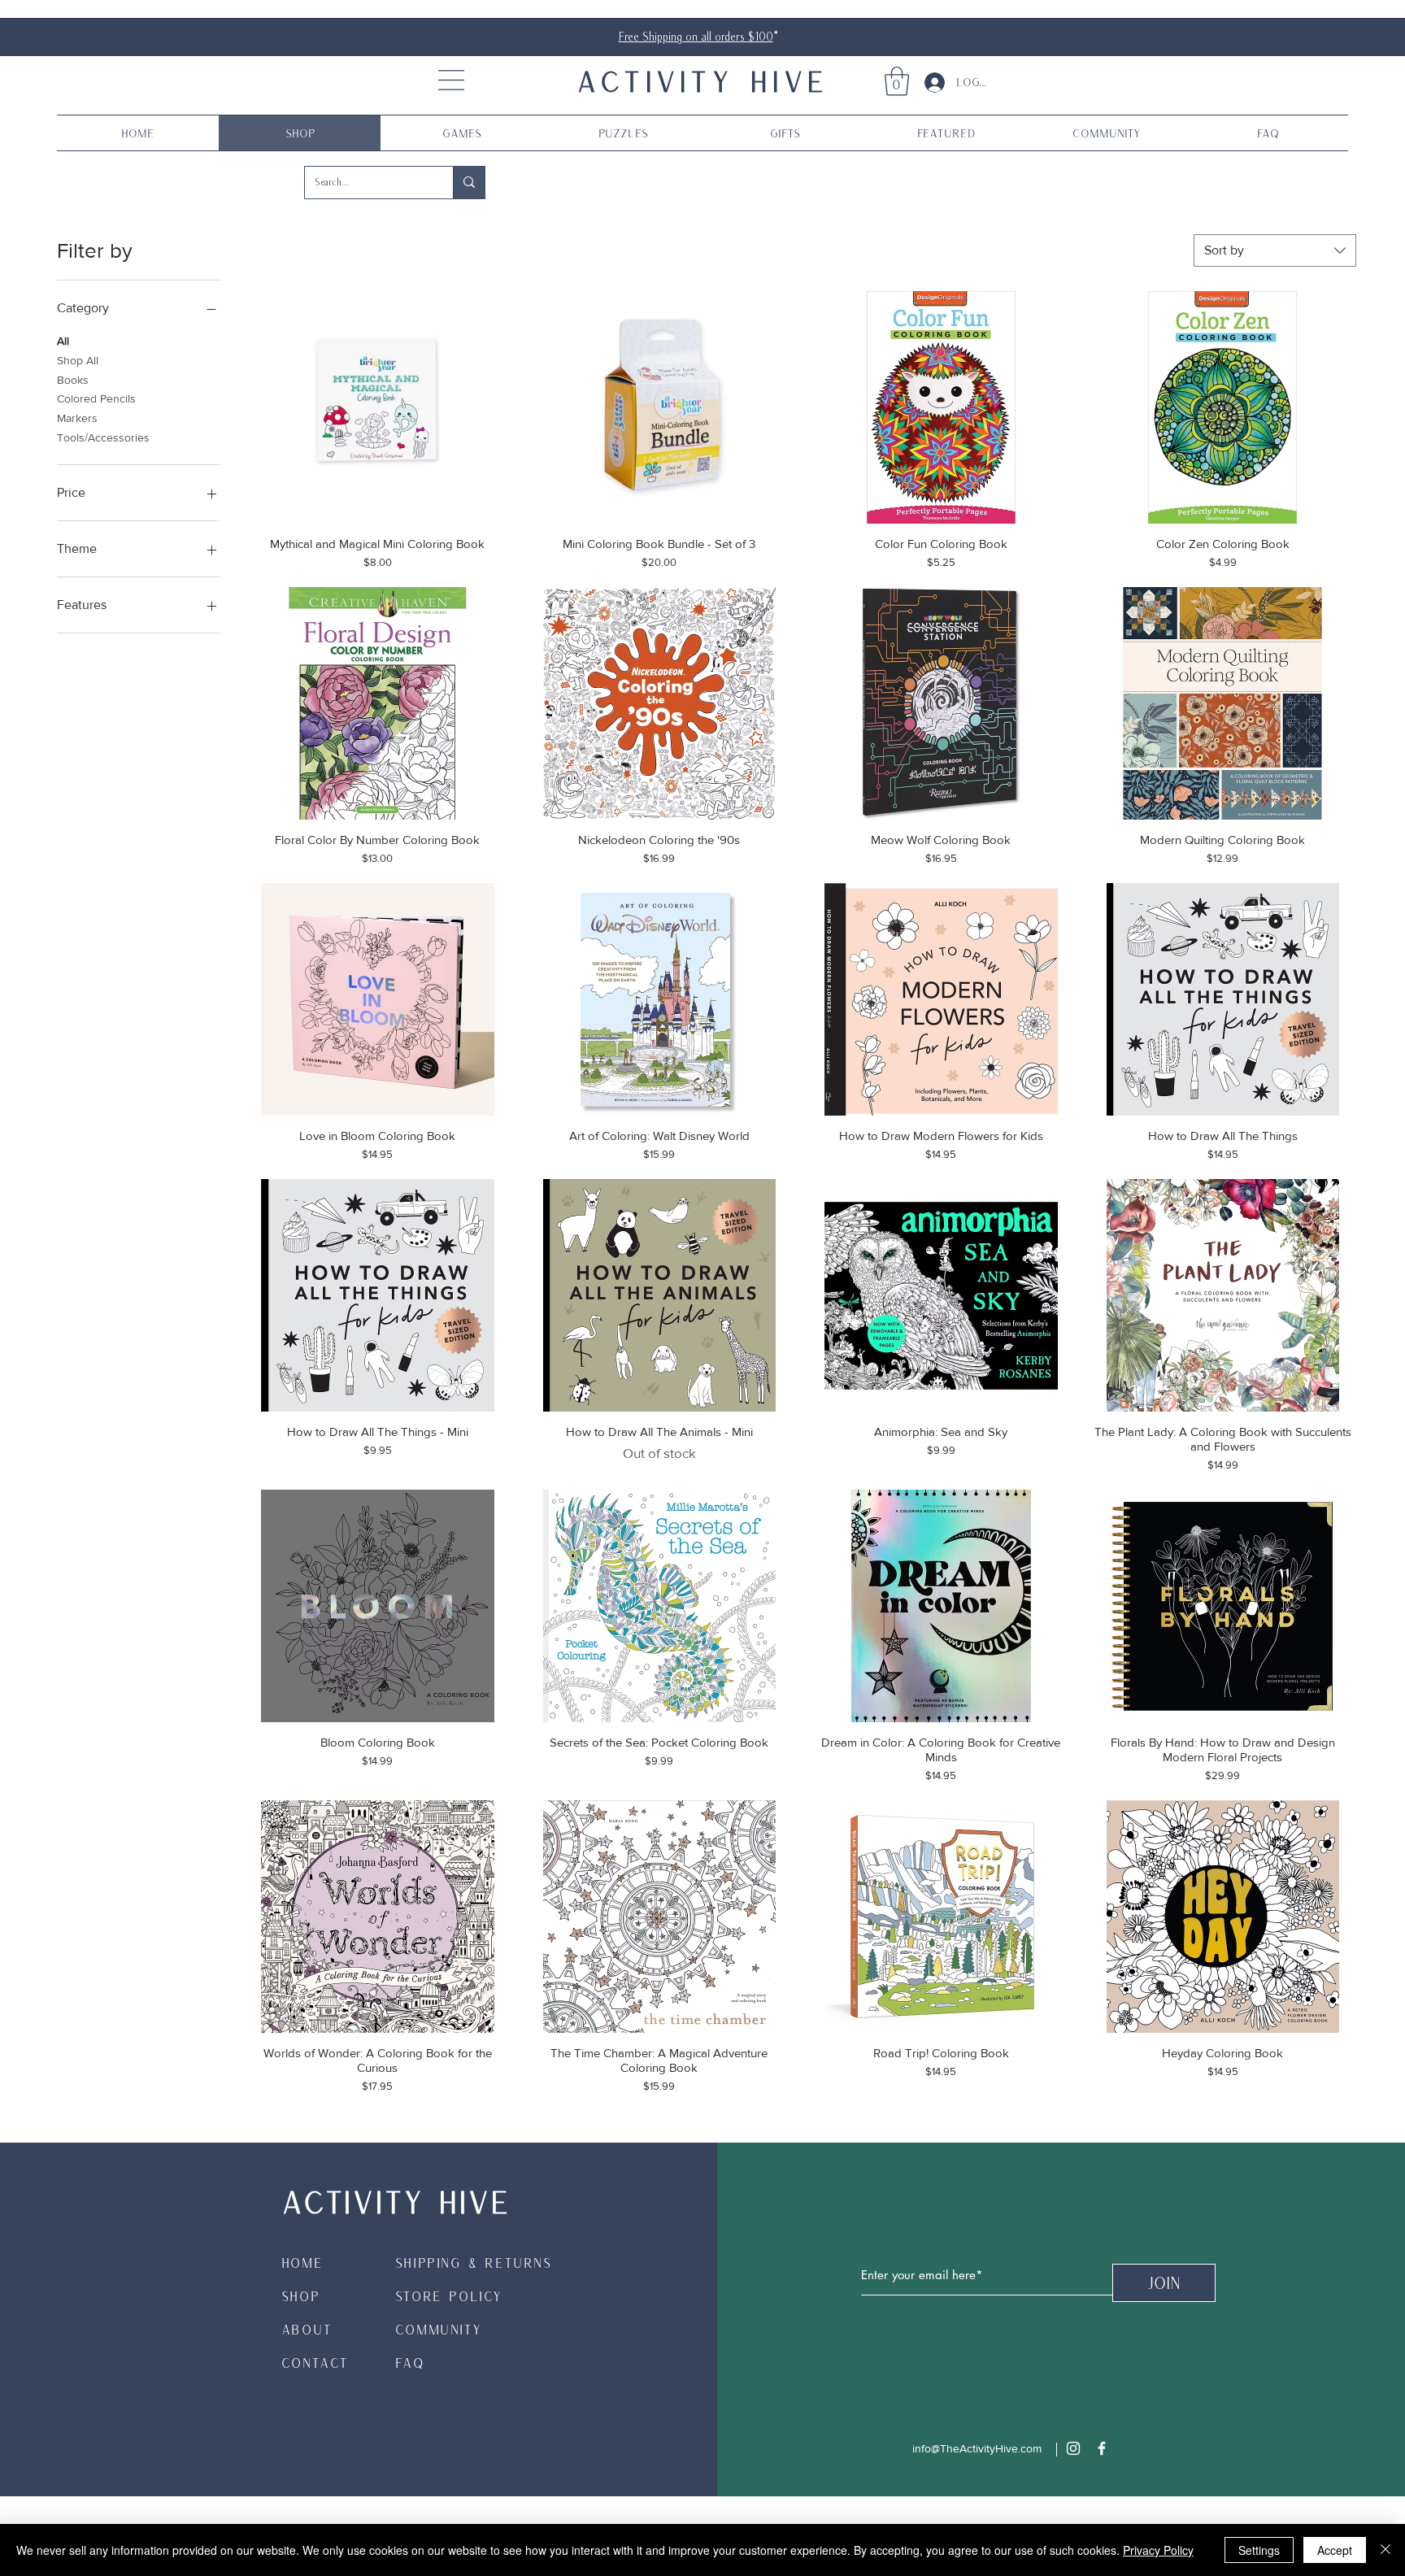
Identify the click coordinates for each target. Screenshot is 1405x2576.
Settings (1259, 2550)
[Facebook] (1102, 2448)
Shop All (78, 360)
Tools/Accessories (103, 437)
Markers (77, 418)
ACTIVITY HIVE (702, 80)
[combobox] (1275, 250)
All (63, 341)
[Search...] (469, 183)
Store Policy (449, 2296)
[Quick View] (378, 408)
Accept (1335, 2550)
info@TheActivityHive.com (977, 2448)
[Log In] (929, 83)
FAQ (410, 2363)
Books (73, 380)
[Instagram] (1073, 2448)
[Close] (1385, 2550)
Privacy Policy (1158, 2550)
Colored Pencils (96, 398)
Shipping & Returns (474, 2263)
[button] (451, 80)
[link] (897, 81)
